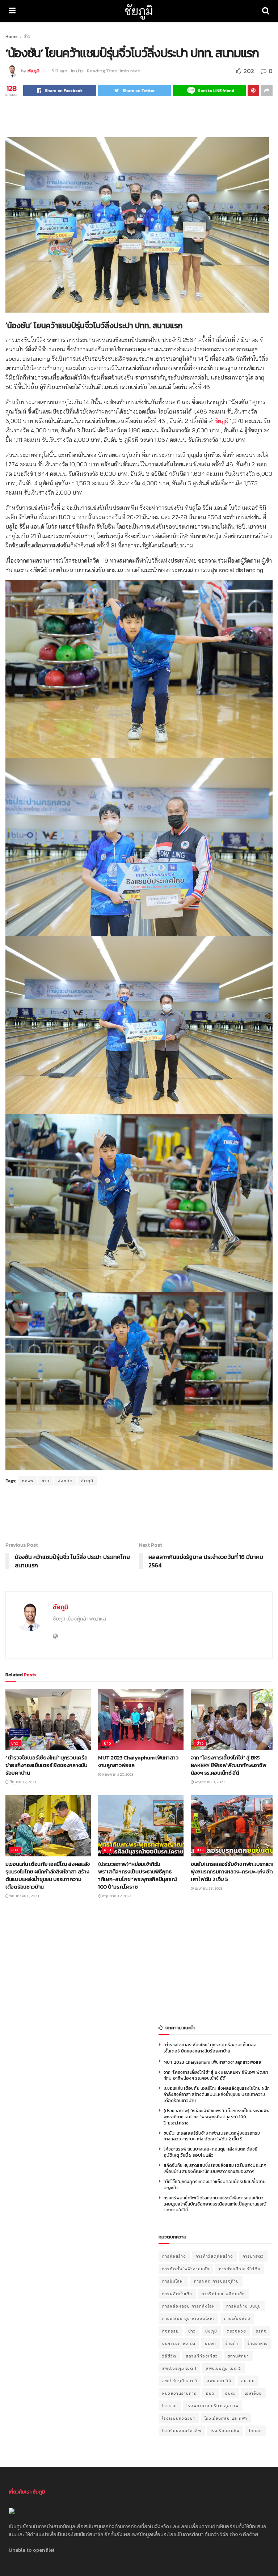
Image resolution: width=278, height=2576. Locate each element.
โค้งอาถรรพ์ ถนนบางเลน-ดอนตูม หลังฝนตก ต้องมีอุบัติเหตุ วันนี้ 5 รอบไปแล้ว (210, 2152)
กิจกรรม (170, 2331)
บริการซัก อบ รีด (179, 2343)
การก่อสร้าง (174, 2256)
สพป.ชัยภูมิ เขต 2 (224, 2368)
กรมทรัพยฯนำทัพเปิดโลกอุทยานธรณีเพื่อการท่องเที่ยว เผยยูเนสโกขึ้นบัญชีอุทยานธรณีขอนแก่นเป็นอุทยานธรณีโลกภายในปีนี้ (215, 2204)
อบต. (230, 2393)
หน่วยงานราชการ (179, 2393)
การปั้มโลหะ (173, 2281)
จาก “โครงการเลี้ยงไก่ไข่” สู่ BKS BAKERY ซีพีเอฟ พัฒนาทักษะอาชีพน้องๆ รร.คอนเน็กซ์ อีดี (229, 1765)
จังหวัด (65, 1481)
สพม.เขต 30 (219, 2381)
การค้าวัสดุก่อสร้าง (214, 2256)
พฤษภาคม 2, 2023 (116, 1896)
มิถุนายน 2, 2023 (22, 1782)
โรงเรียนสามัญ (225, 2431)
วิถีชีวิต (169, 2356)
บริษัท (210, 2343)
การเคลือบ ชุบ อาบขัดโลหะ (188, 2318)
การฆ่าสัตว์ (253, 2256)
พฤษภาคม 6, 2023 (24, 1896)
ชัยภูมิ (139, 11)
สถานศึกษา (238, 2356)
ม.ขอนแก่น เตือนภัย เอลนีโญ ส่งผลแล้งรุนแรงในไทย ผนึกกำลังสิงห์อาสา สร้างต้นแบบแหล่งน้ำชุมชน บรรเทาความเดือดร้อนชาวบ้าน (48, 1875)
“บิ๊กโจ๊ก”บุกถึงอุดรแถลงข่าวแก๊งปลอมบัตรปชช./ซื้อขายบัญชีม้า (215, 2185)
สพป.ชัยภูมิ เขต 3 (180, 2381)
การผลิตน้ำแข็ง (177, 2294)
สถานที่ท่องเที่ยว (202, 2356)
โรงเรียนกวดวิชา (179, 2418)
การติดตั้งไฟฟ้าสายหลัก (186, 2269)
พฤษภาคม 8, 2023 (209, 1782)
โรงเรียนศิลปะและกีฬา (226, 2418)
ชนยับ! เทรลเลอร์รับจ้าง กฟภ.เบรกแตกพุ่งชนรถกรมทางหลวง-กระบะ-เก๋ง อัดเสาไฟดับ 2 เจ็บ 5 (233, 1871)
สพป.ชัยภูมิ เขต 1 (179, 2368)
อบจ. (211, 2393)
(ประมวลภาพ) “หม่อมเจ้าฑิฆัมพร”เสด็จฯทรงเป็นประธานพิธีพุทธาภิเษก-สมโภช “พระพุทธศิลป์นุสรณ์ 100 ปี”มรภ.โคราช (137, 1875)
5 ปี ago (60, 71)
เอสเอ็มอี (253, 2393)
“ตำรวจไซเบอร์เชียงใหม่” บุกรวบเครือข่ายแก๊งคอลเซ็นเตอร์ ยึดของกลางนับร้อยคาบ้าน (47, 1765)
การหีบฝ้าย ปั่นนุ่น (244, 2306)
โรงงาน (170, 2406)
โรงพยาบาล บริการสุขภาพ (212, 2406)
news (28, 1481)
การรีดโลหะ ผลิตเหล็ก (223, 2294)
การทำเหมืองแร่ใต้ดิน (240, 2269)
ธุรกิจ (261, 2331)
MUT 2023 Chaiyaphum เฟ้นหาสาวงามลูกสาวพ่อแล (138, 1761)
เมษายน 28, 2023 (208, 1888)
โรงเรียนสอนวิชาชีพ (182, 2431)
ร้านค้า (232, 2343)
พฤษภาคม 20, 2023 (117, 1774)
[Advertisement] (139, 116)
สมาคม (248, 2381)
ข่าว (27, 37)
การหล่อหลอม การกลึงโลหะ (189, 2306)
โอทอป (256, 2431)
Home (12, 37)
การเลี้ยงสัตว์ (237, 2318)
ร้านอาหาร (258, 2343)
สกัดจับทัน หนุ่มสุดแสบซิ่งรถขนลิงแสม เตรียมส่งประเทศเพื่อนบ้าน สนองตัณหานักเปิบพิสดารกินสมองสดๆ (215, 2168)
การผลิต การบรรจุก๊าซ (216, 2281)
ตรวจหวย (236, 2331)
